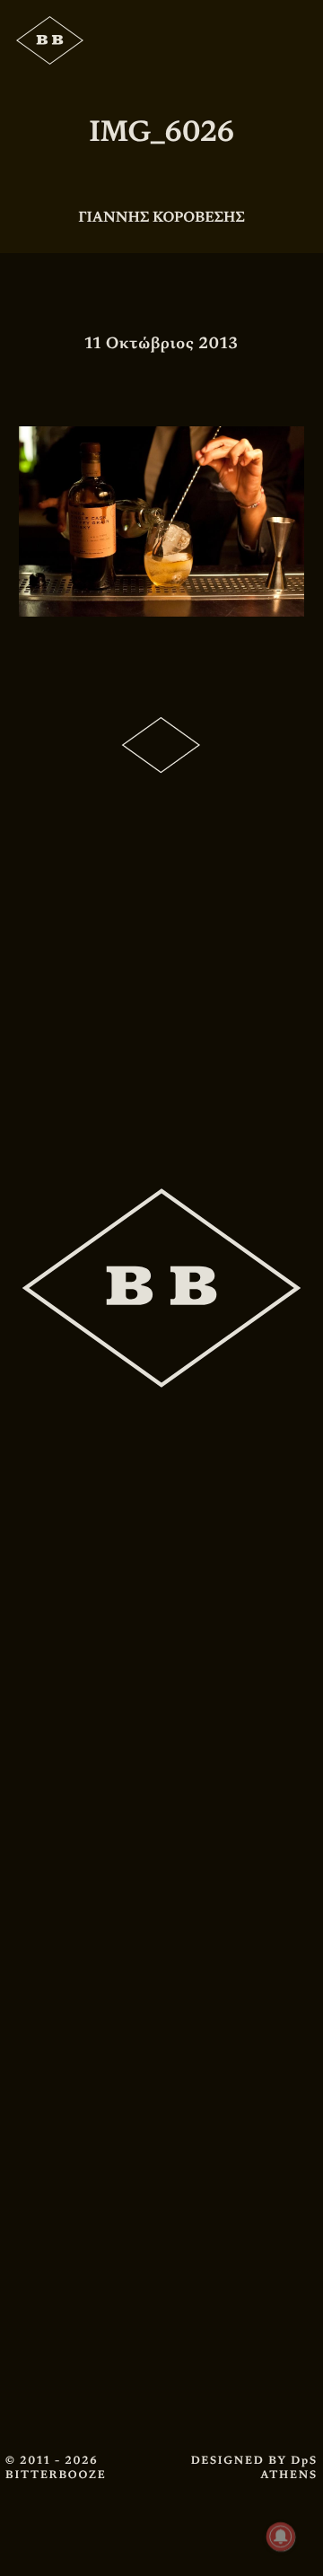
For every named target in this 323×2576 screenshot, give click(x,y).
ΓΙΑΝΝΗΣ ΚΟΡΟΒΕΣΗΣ (161, 217)
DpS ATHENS (289, 2467)
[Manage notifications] (281, 2537)
